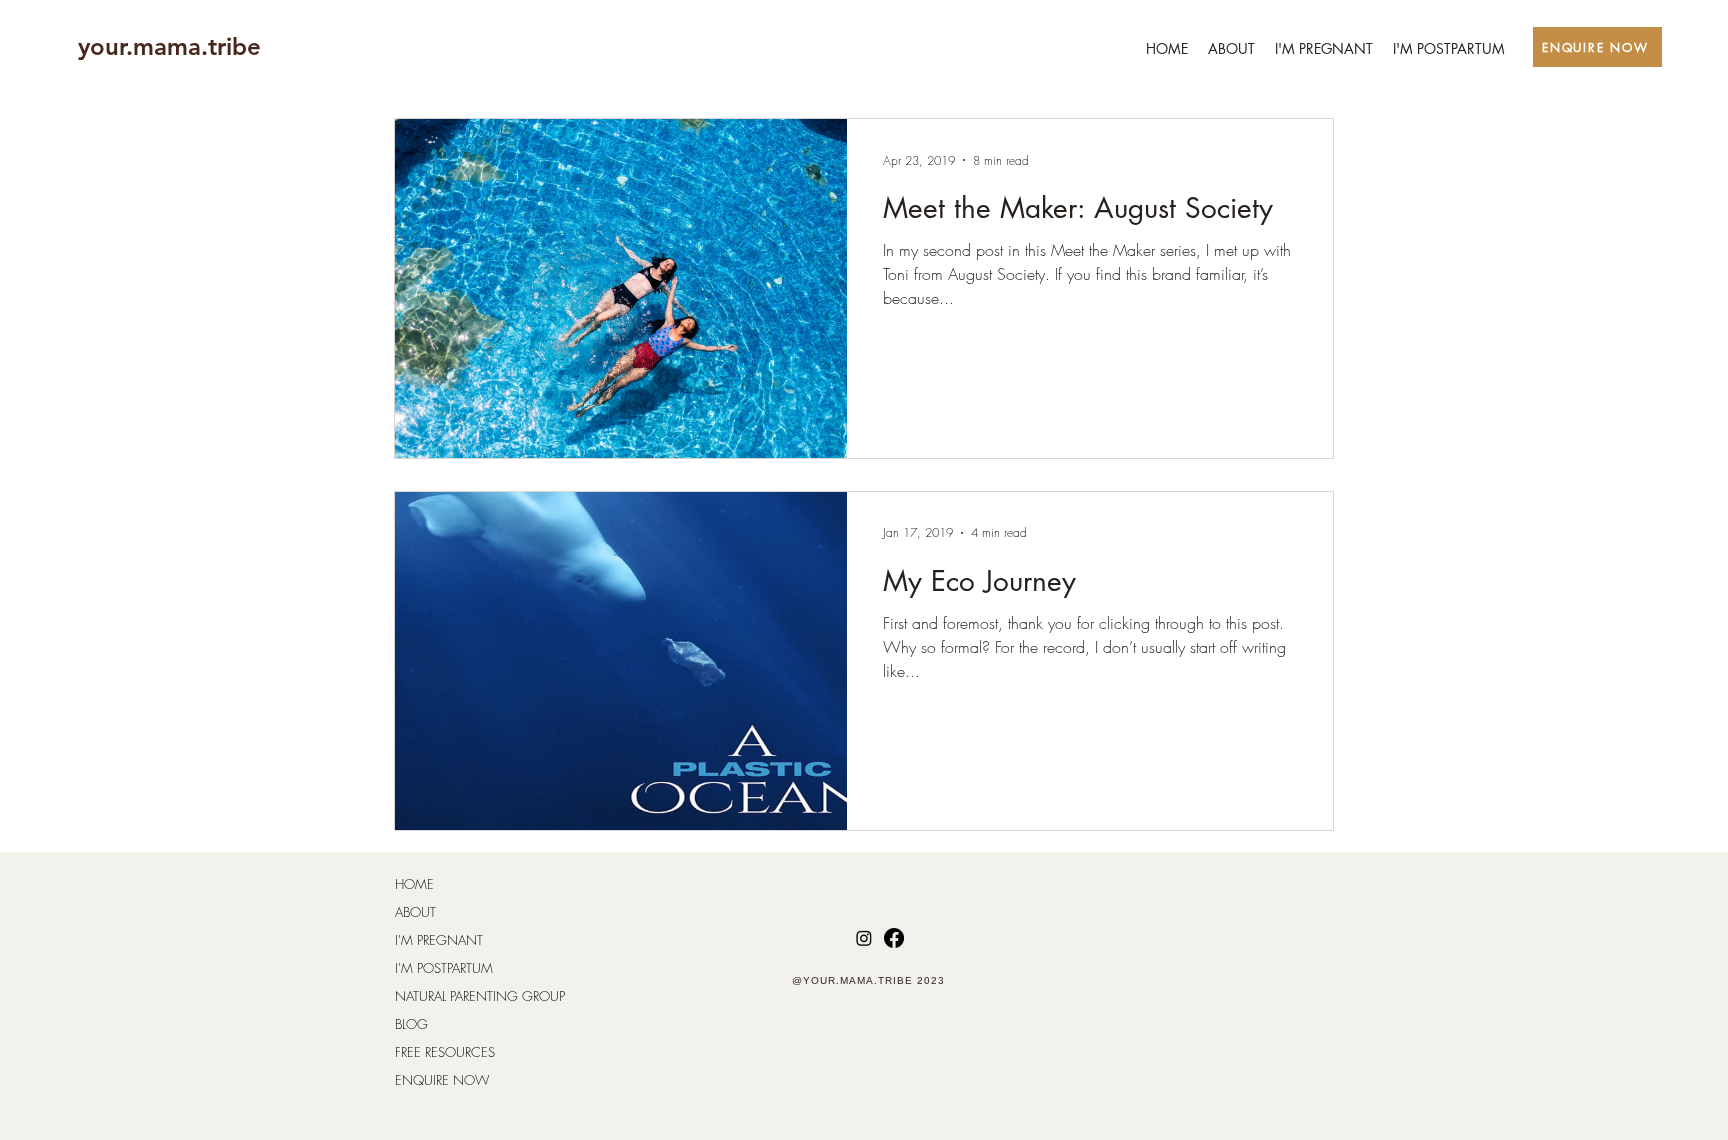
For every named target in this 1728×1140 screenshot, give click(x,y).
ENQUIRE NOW (442, 1080)
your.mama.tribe (169, 46)
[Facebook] (894, 938)
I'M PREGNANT (439, 940)
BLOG (411, 1024)
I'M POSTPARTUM (444, 968)
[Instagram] (864, 938)
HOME (414, 884)
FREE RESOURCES (445, 1052)
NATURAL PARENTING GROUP (480, 996)
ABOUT (415, 912)
